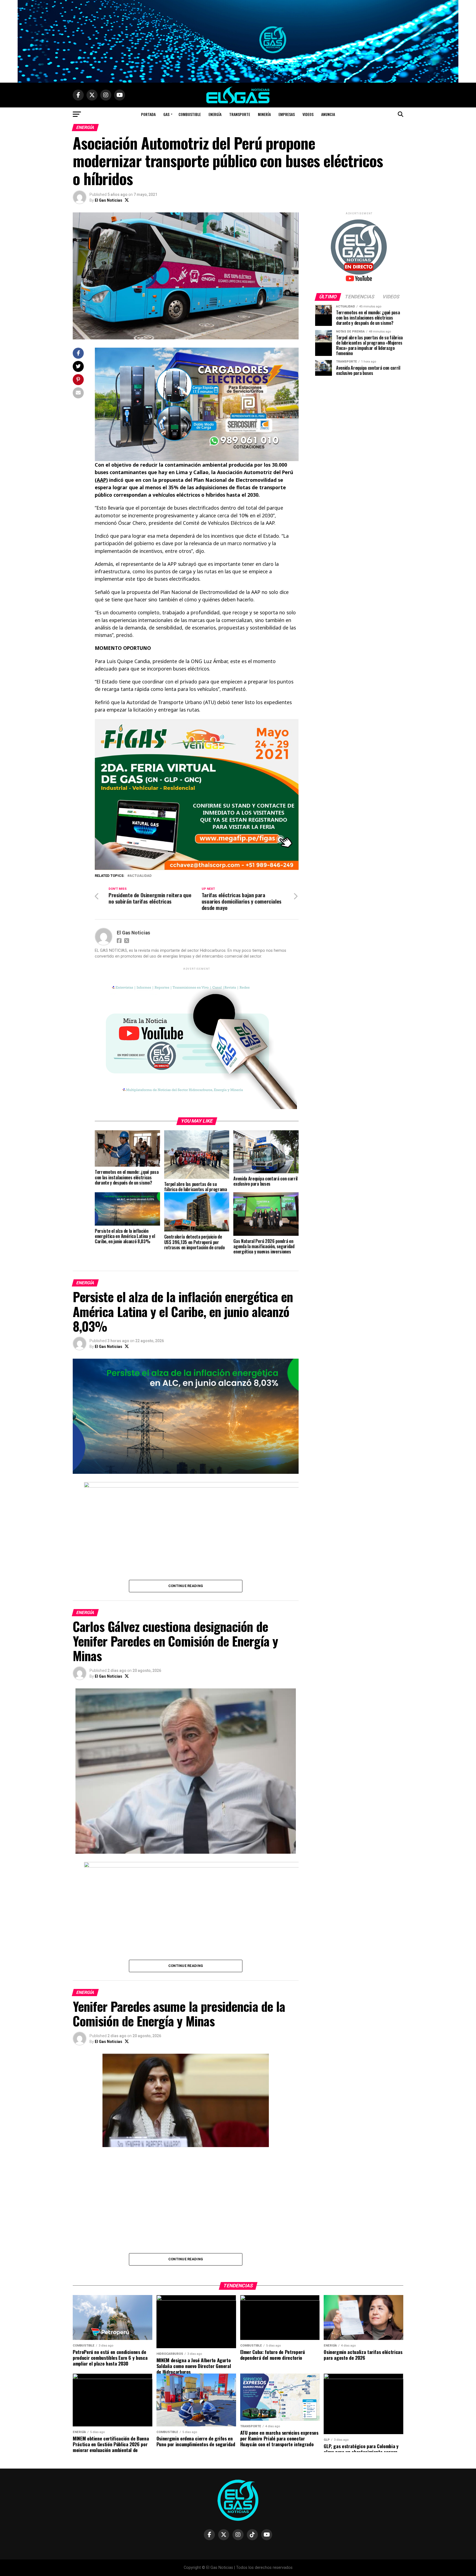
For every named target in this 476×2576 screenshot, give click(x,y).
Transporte (240, 114)
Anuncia (328, 114)
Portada (148, 114)
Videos (308, 114)
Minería (264, 114)
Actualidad (140, 876)
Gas (166, 114)
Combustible (190, 114)
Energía (215, 114)
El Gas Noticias (109, 200)
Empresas (287, 114)
